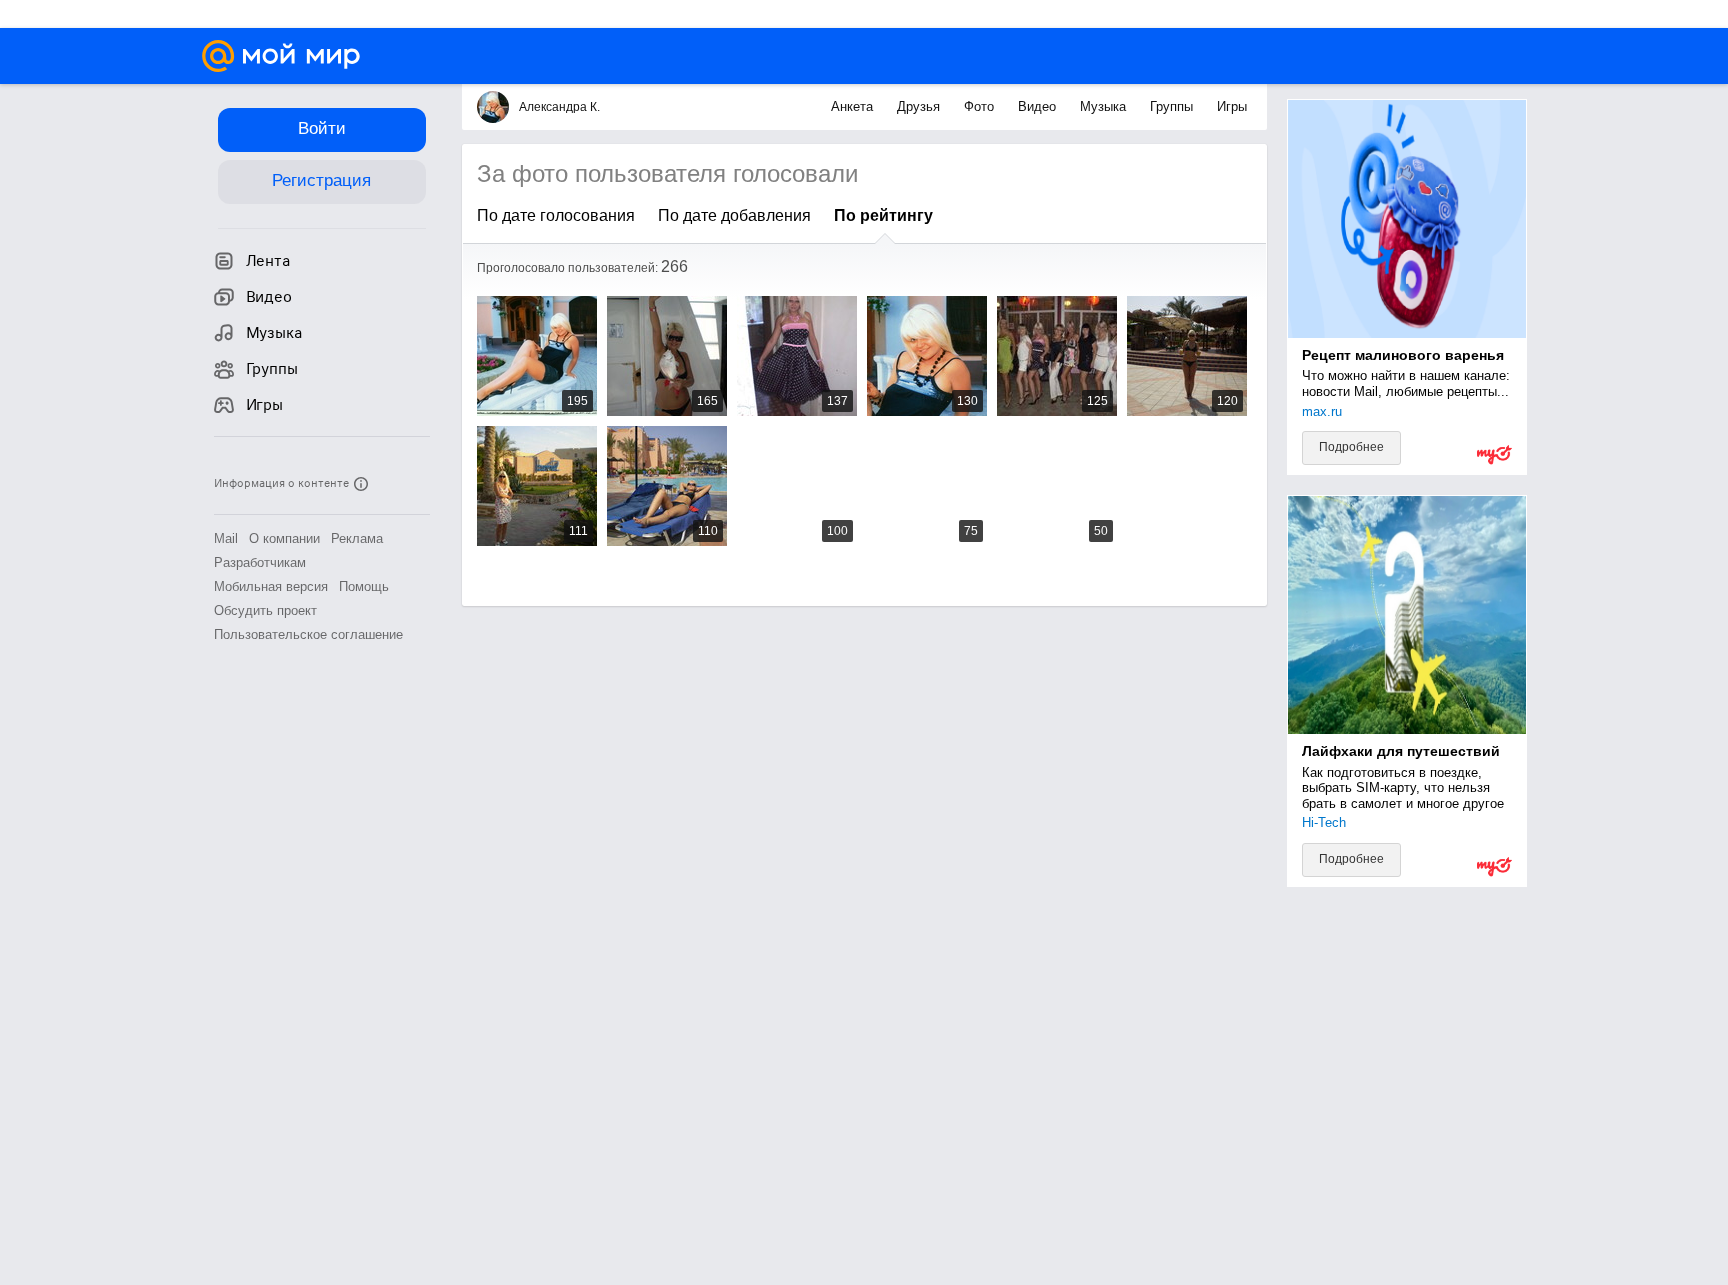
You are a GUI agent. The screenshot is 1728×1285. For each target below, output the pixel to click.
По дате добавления (734, 215)
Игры (1232, 106)
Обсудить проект (265, 610)
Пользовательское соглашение (308, 634)
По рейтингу (883, 215)
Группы (1173, 106)
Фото (981, 106)
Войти (322, 128)
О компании (284, 538)
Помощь (364, 586)
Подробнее (1351, 447)
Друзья (920, 106)
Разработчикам (260, 562)
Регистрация (321, 180)
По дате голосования (556, 215)
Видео (1039, 106)
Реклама (357, 538)
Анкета (854, 106)
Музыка (1105, 106)
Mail (226, 538)
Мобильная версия (271, 586)
